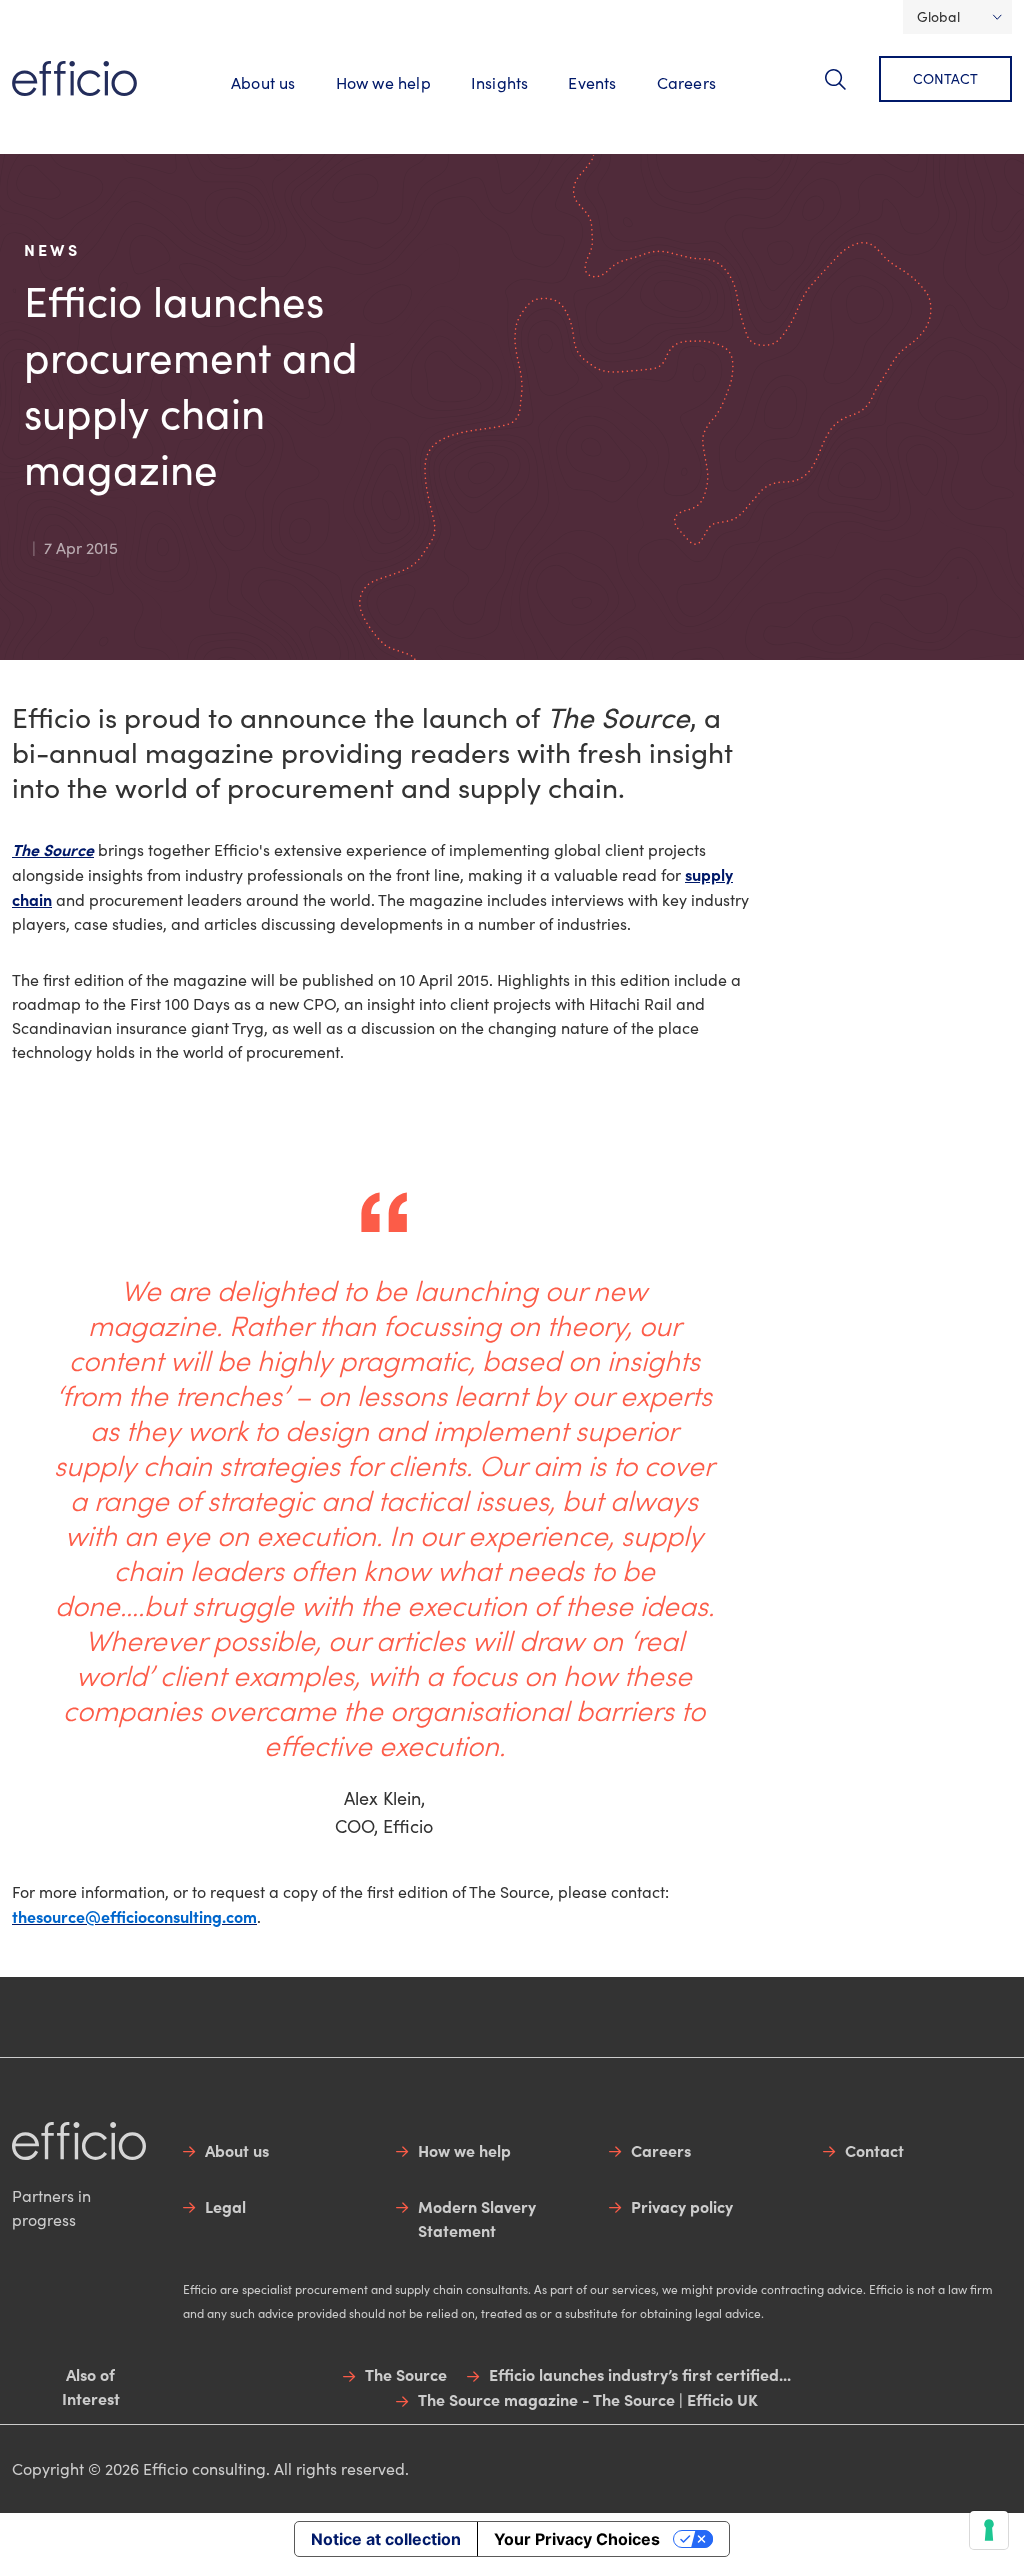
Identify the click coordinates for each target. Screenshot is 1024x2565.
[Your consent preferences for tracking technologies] (989, 2530)
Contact (945, 78)
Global (938, 16)
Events (592, 82)
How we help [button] (383, 82)
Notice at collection (386, 2539)
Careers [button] (686, 82)
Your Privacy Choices (577, 2539)
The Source (53, 849)
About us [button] (263, 82)
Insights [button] (500, 82)
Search (847, 90)
